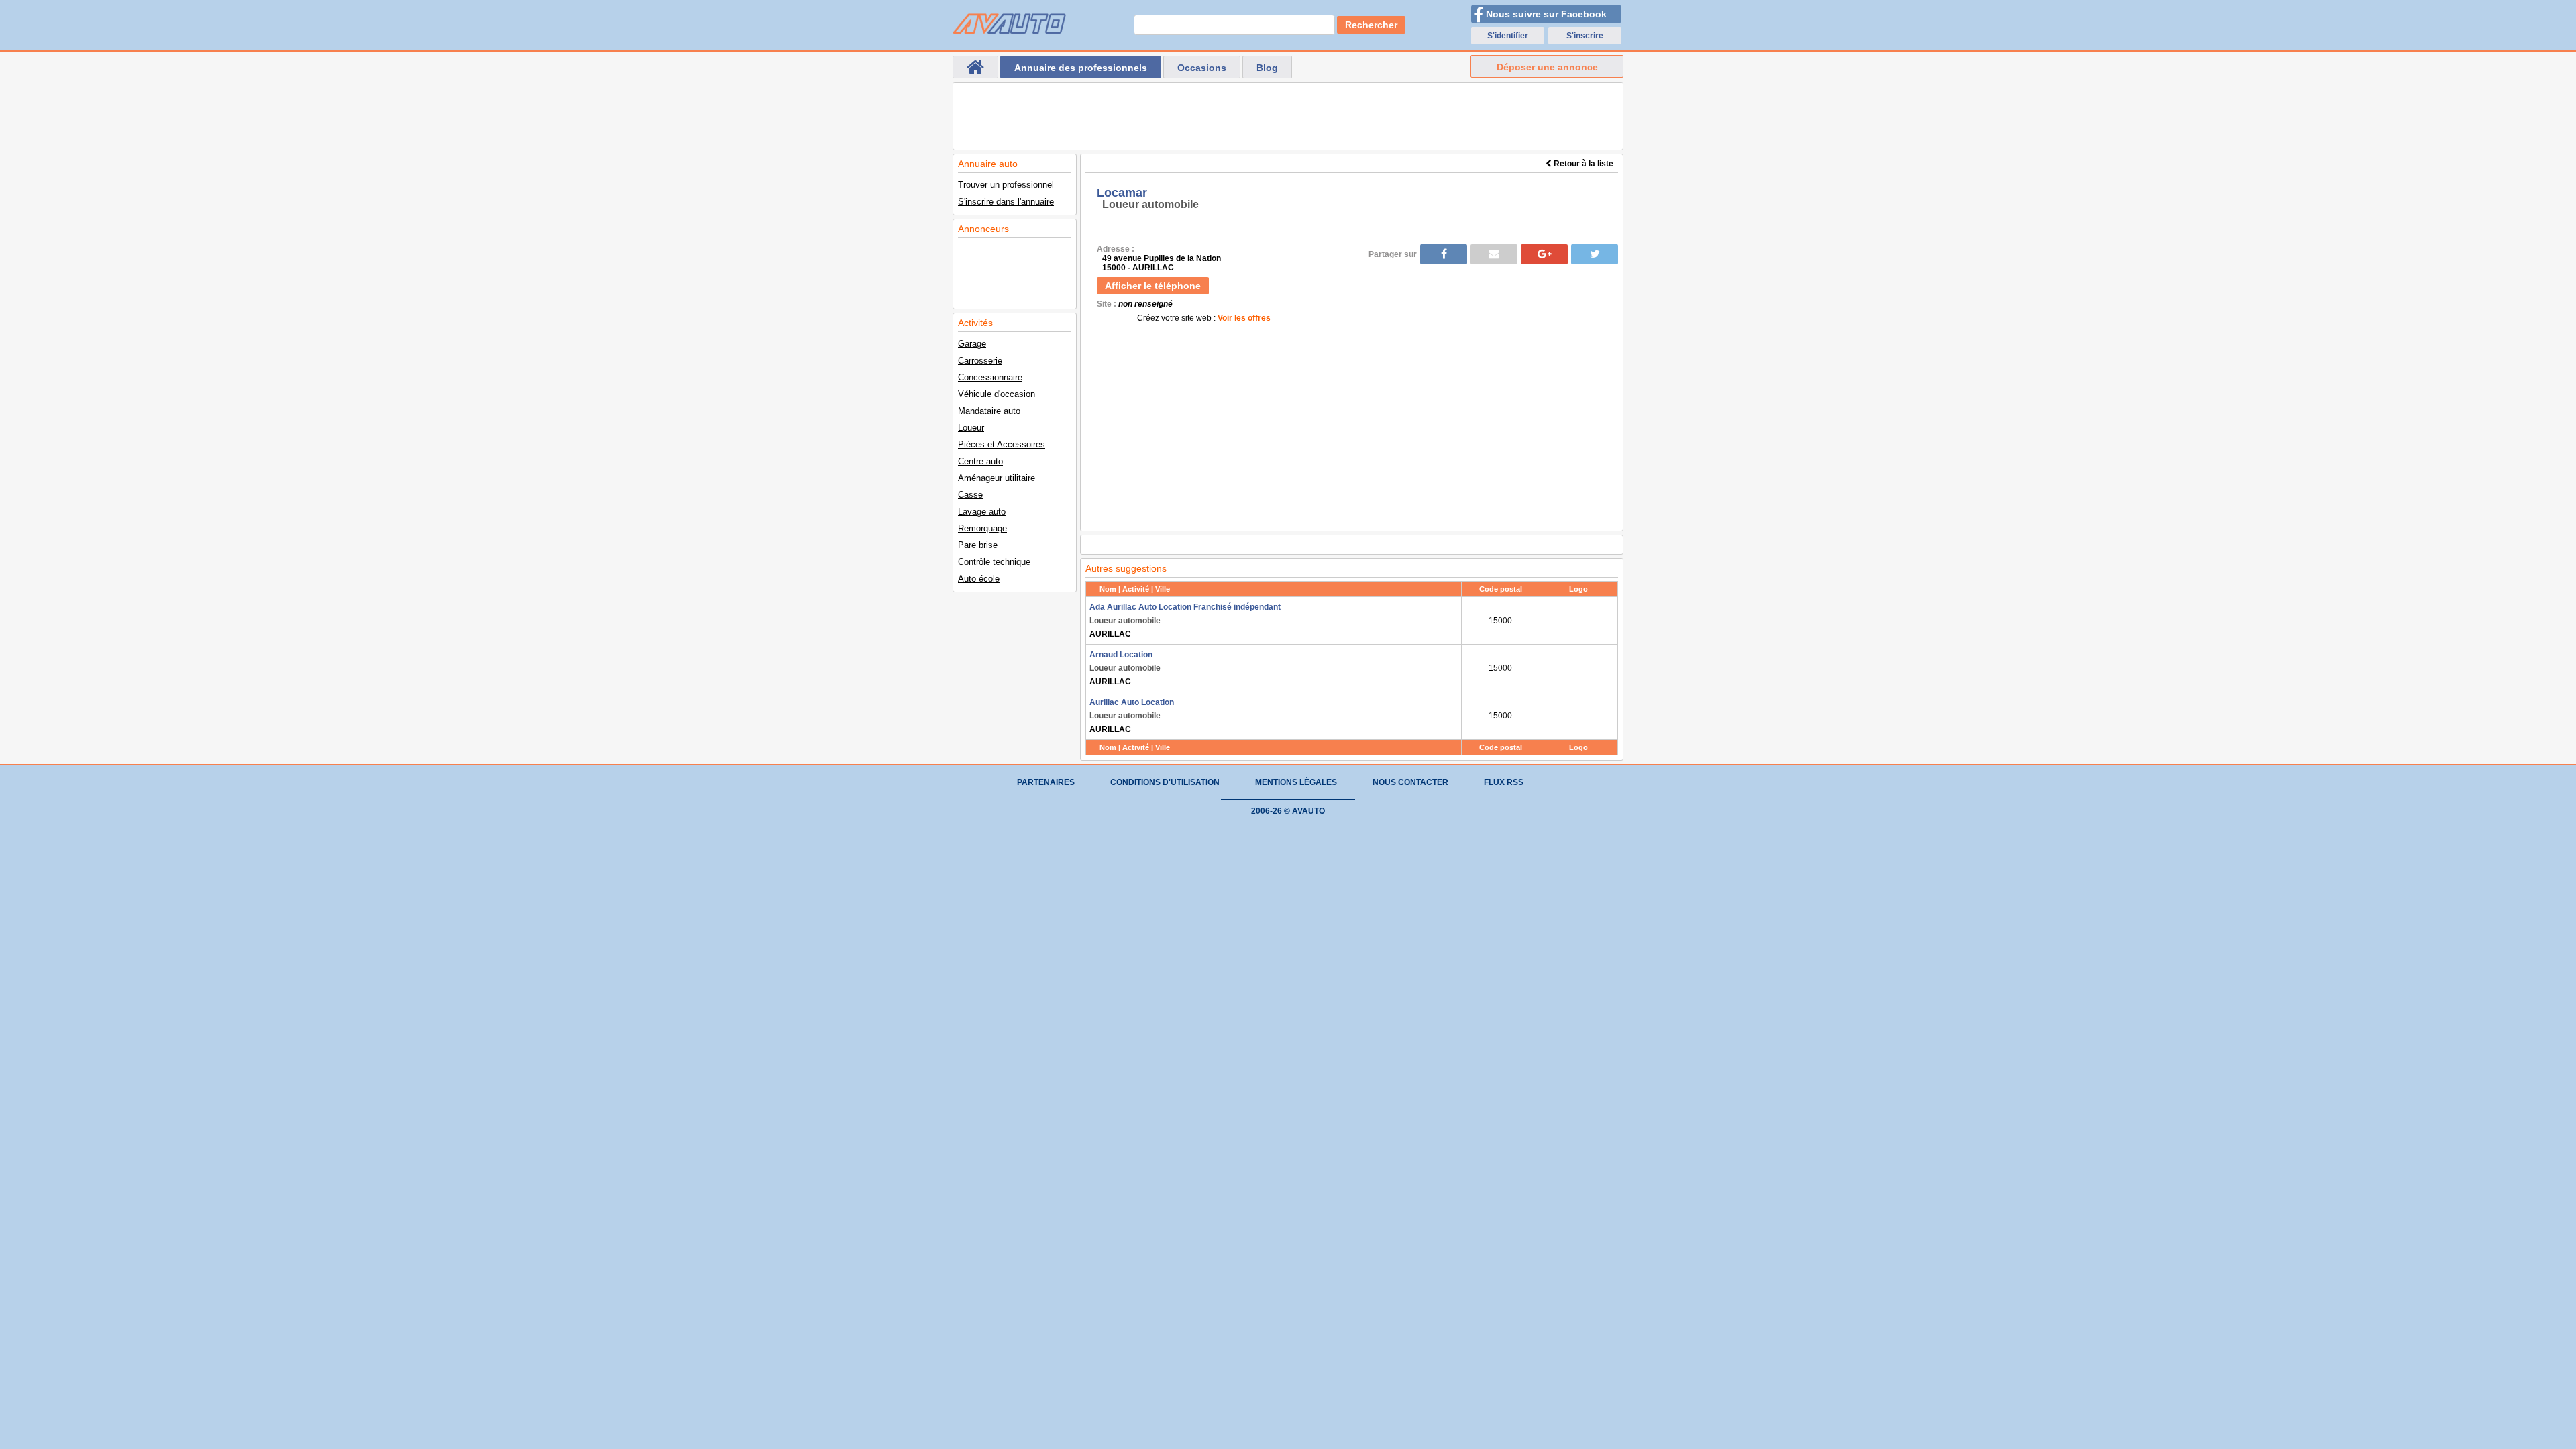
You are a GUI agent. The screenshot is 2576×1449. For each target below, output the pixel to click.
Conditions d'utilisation (1165, 782)
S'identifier (1508, 36)
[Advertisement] (1288, 116)
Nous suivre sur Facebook (1546, 14)
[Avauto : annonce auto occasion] (1009, 23)
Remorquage (982, 528)
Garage (972, 344)
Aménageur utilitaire (997, 478)
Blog (1267, 68)
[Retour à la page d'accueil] (975, 67)
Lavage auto (982, 512)
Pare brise (978, 545)
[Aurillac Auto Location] (1579, 716)
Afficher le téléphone (1153, 286)
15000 (1500, 621)
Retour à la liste (1582, 164)
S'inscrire (1585, 36)
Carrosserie (980, 361)
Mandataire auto (989, 411)
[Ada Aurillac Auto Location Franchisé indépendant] (1579, 621)
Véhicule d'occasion (997, 394)
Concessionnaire (990, 377)
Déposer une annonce (1547, 67)
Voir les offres (1244, 318)
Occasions (1202, 68)
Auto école (979, 579)
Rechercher (1371, 25)
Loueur (971, 428)
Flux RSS (1504, 782)
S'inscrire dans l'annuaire (1006, 202)
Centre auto (980, 461)
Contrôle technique (994, 562)
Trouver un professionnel (1006, 185)
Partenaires (1046, 782)
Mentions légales (1296, 782)
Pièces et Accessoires (1002, 444)
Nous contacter (1410, 782)
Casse (970, 495)
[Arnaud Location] (1579, 668)
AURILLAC (1185, 621)
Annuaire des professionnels (1081, 68)
